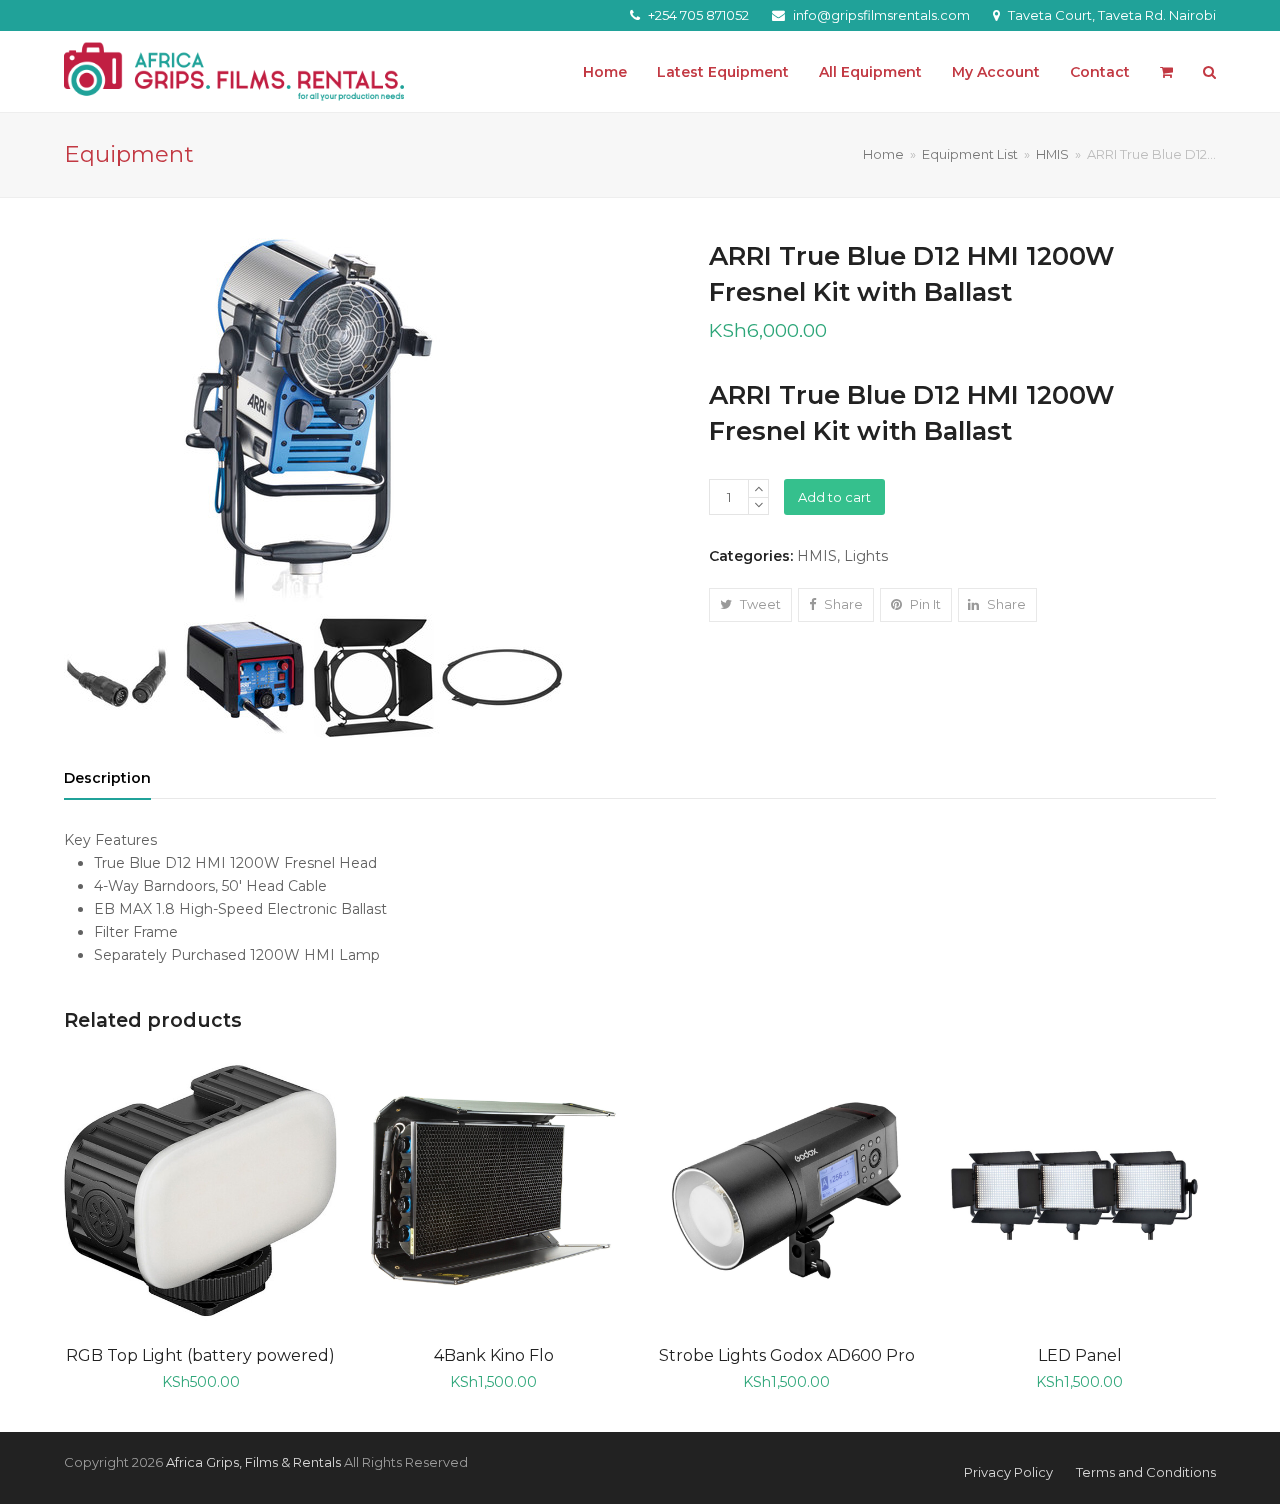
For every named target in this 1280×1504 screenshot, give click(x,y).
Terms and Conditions (1146, 1472)
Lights (866, 556)
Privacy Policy (1008, 1472)
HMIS (817, 556)
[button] (1166, 72)
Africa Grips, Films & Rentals (253, 1462)
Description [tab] (107, 778)
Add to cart (834, 497)
